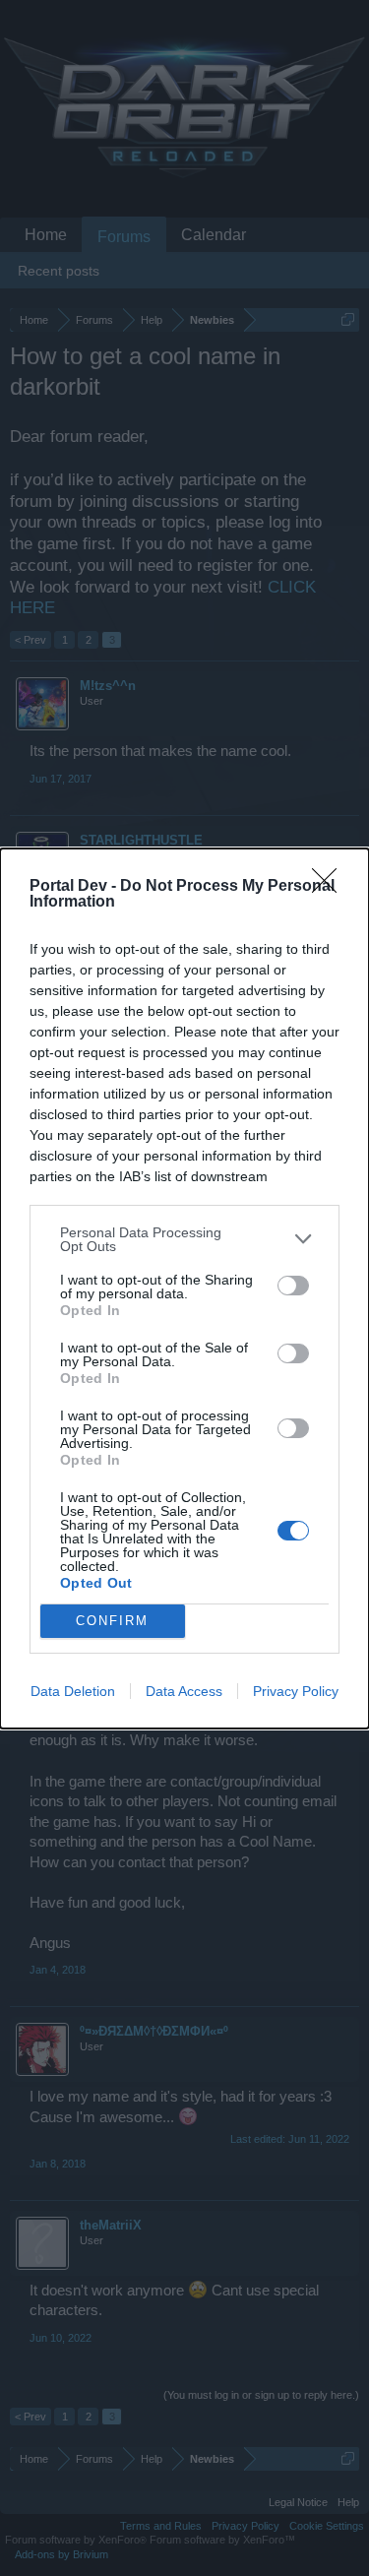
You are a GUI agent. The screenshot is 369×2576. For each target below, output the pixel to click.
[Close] (331, 887)
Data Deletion (73, 1691)
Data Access (184, 1691)
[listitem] (184, 1239)
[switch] (293, 1286)
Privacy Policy (296, 1691)
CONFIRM (112, 1621)
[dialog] (184, 1288)
